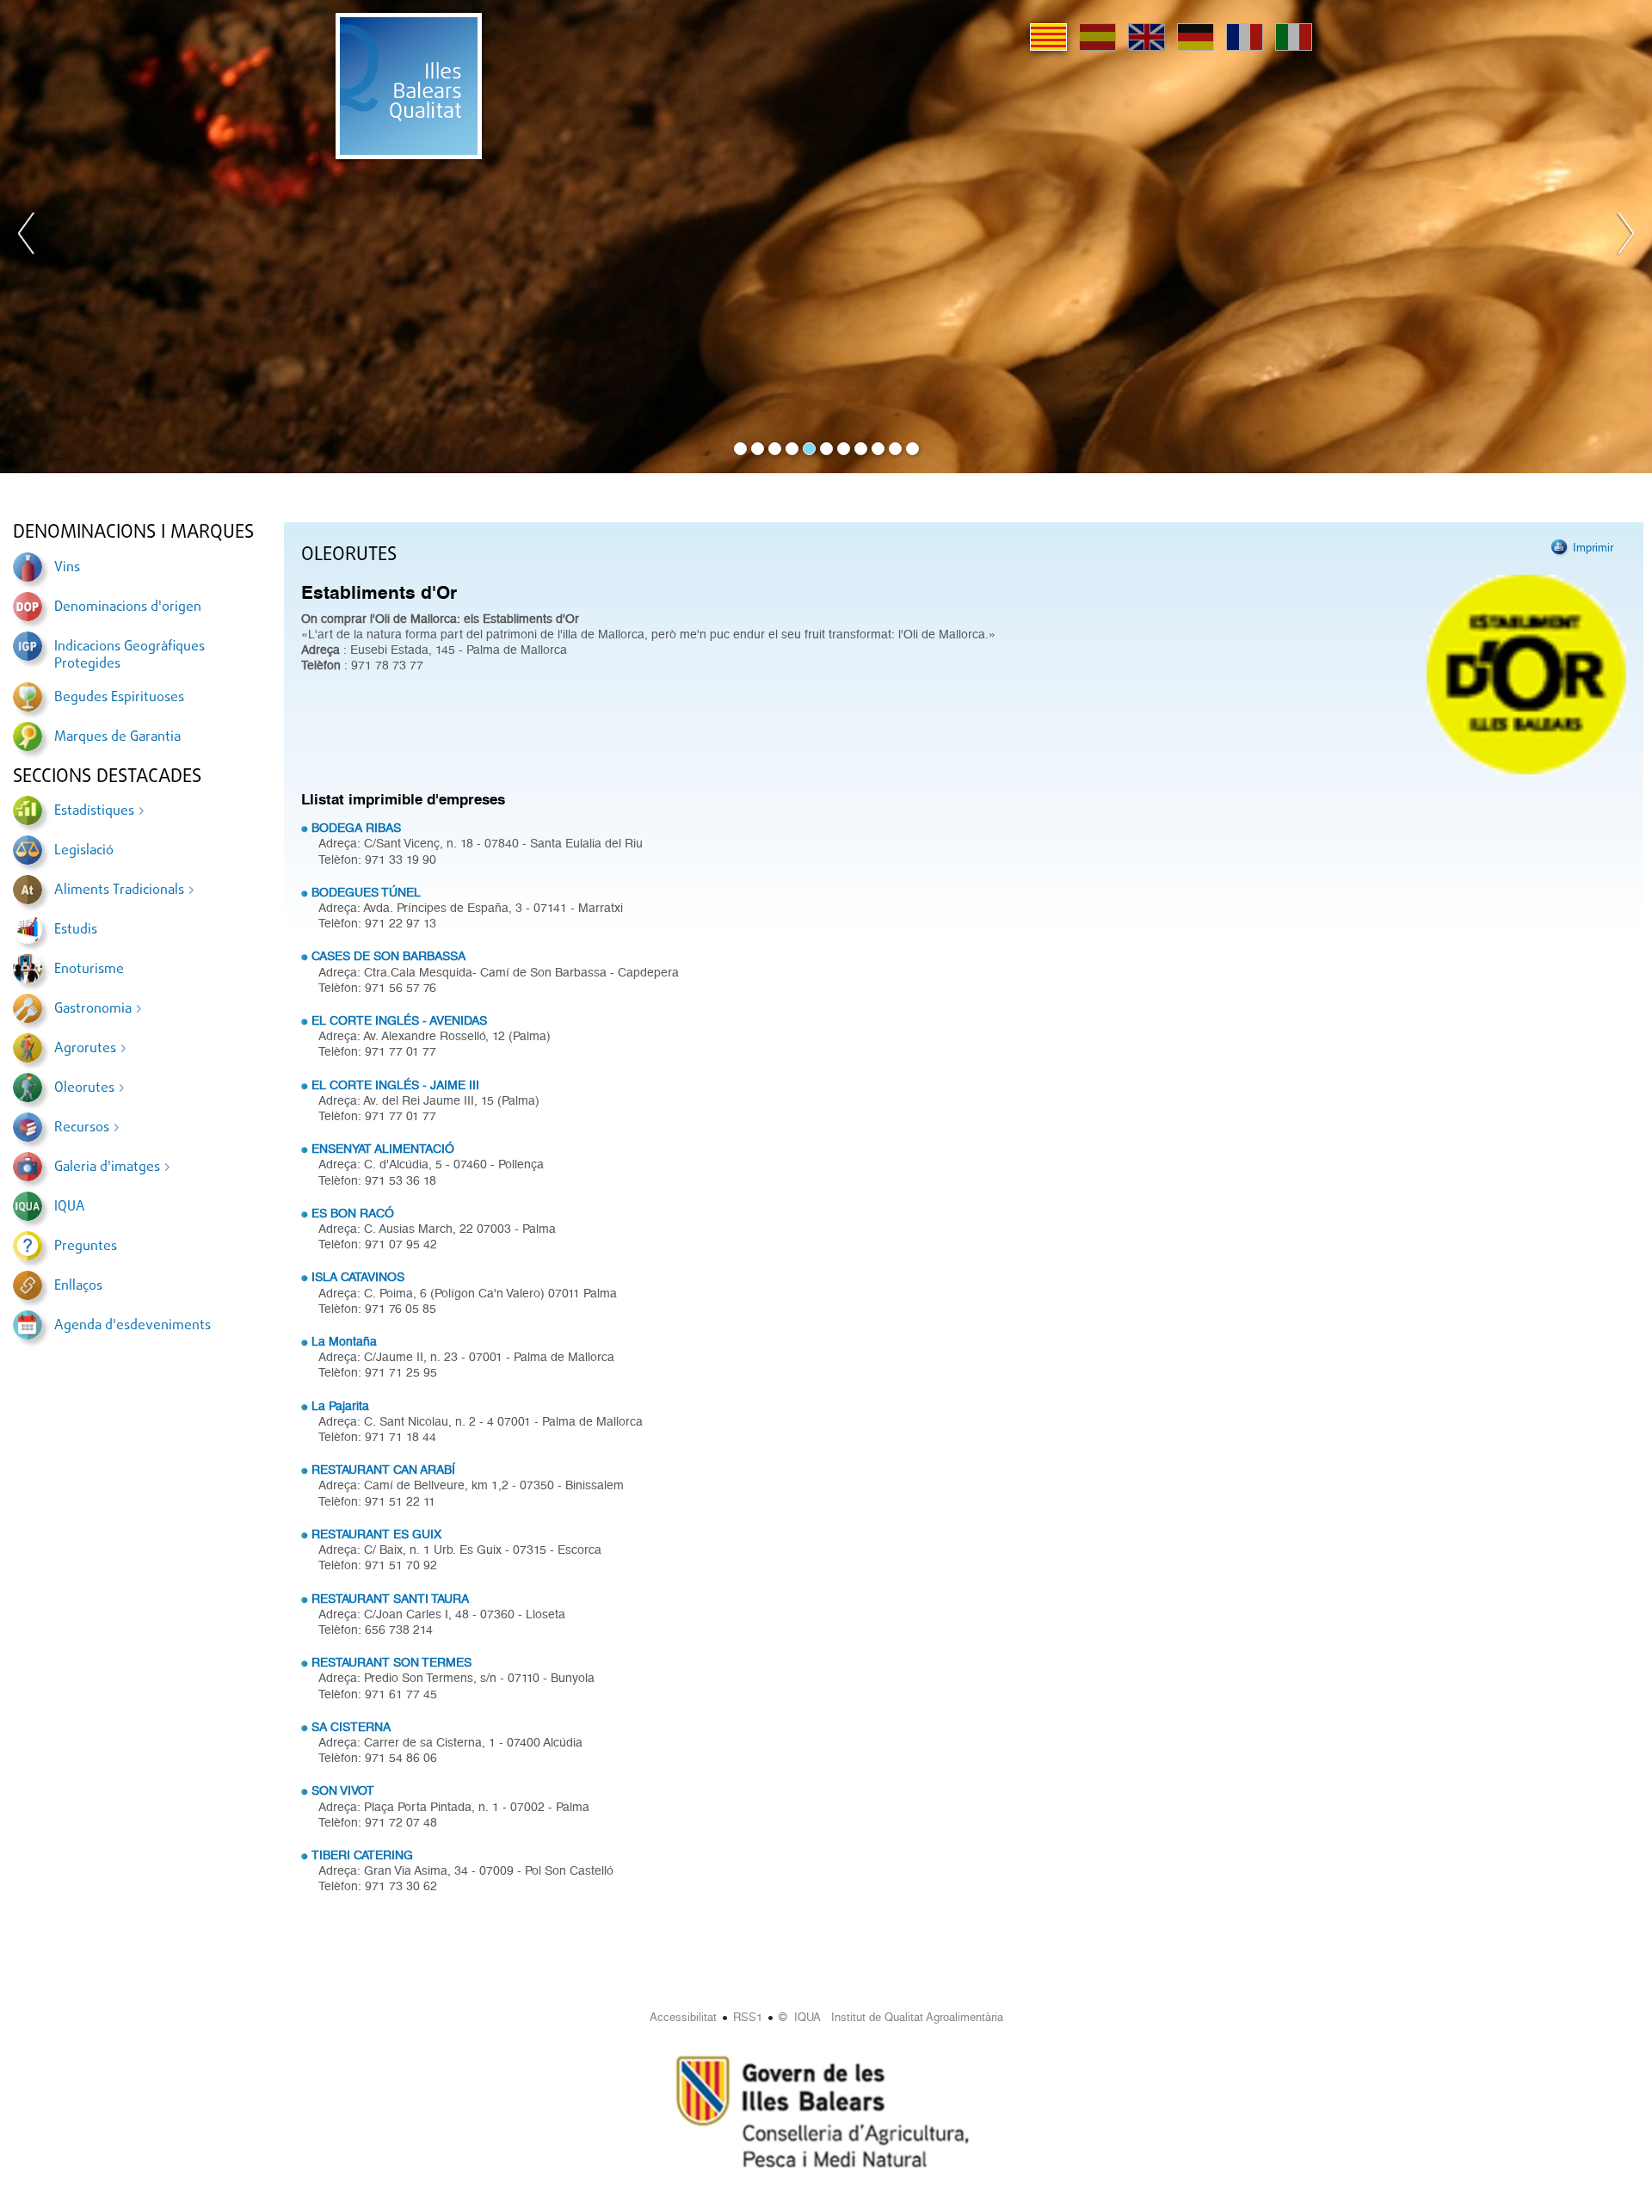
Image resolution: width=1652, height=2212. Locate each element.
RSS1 (748, 2017)
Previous (27, 237)
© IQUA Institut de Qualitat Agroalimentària (891, 2017)
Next (1625, 237)
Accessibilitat (683, 2017)
